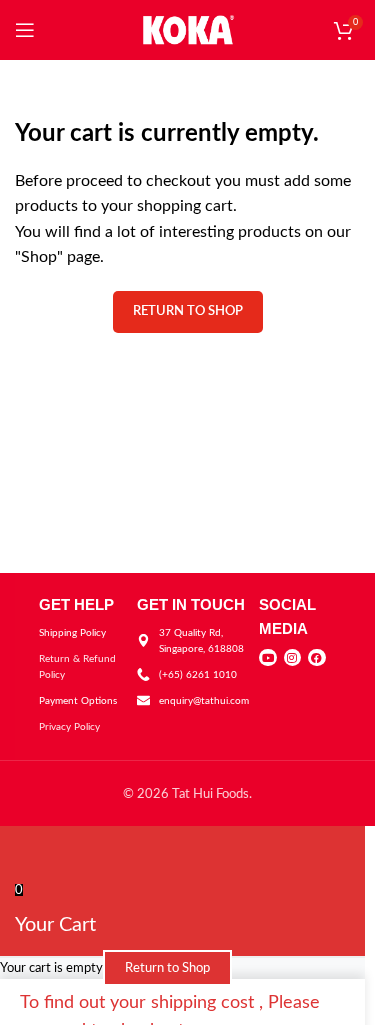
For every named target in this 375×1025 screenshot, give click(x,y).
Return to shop (188, 311)
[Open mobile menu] (25, 30)
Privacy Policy (69, 727)
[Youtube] (268, 658)
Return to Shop (167, 968)
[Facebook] (317, 658)
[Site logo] (188, 29)
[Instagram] (293, 658)
